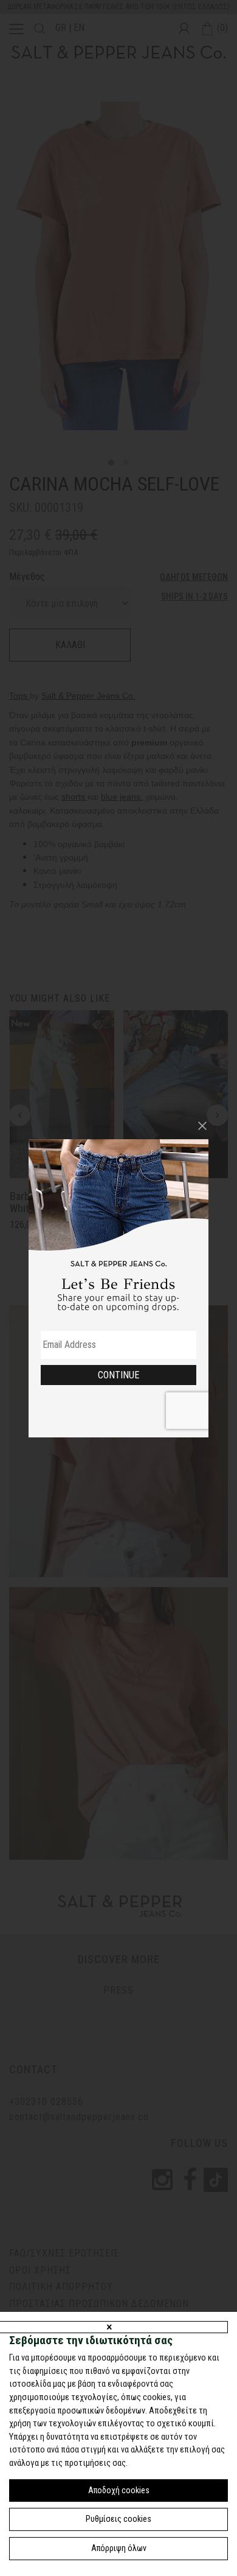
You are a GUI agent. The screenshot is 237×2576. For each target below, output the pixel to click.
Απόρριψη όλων (119, 2548)
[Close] (202, 1126)
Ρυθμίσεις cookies (118, 2519)
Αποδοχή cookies (119, 2490)
